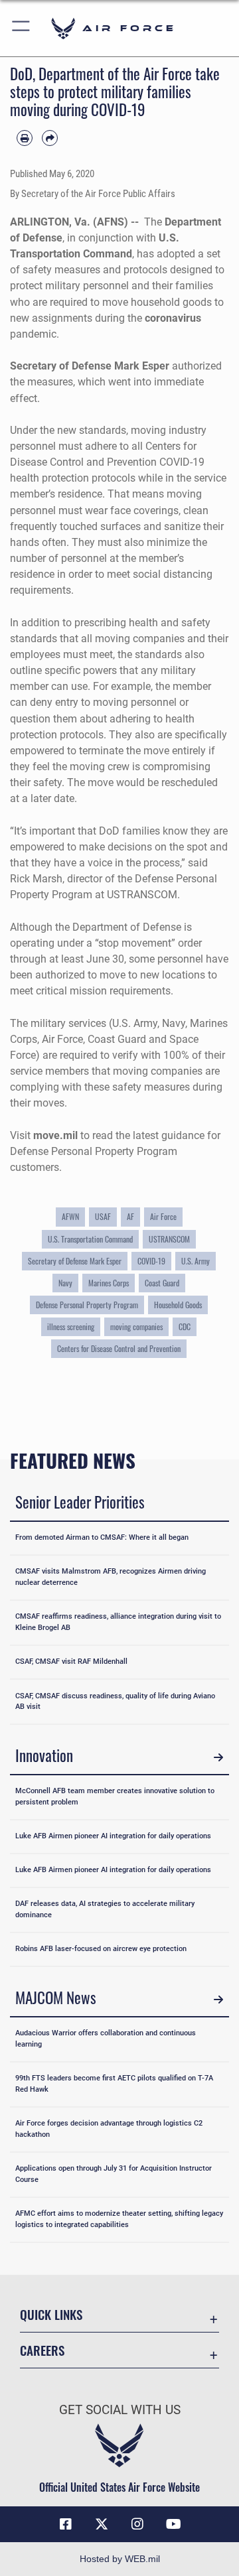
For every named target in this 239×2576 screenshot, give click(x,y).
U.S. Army (196, 1261)
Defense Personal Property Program (87, 1305)
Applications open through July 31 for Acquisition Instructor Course (114, 2174)
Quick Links (51, 2314)
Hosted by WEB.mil (120, 2559)
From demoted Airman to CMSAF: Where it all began (102, 1537)
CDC (185, 1326)
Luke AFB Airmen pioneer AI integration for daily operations (113, 1836)
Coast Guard (162, 1283)
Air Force (163, 1216)
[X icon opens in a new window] (102, 2524)
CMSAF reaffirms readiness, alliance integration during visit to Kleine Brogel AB (118, 1622)
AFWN (70, 1216)
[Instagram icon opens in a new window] (137, 2524)
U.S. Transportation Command (90, 1239)
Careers (42, 2350)
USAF (103, 1216)
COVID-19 (151, 1261)
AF (130, 1216)
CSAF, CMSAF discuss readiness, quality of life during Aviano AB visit (115, 1702)
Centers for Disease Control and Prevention (119, 1348)
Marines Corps (109, 1283)
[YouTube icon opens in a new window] (173, 2524)
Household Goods (178, 1305)
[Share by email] (50, 138)
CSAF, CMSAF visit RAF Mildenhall (71, 1661)
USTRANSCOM (169, 1239)
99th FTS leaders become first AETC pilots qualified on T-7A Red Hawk (114, 2084)
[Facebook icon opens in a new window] (66, 2524)
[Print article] (25, 138)
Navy (65, 1283)
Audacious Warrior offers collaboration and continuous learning (106, 2039)
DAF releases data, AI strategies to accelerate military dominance (105, 1909)
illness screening (71, 1326)
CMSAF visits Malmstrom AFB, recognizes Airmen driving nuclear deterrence (111, 1577)
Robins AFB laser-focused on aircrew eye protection (101, 1949)
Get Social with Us (120, 2410)
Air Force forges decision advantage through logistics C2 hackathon (109, 2129)
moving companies (136, 1326)
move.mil (55, 1135)
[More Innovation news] (218, 1757)
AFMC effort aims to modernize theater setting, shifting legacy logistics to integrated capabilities (119, 2219)
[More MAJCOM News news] (218, 2000)
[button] (22, 28)
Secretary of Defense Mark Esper (75, 1261)
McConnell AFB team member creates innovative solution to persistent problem (115, 1796)
